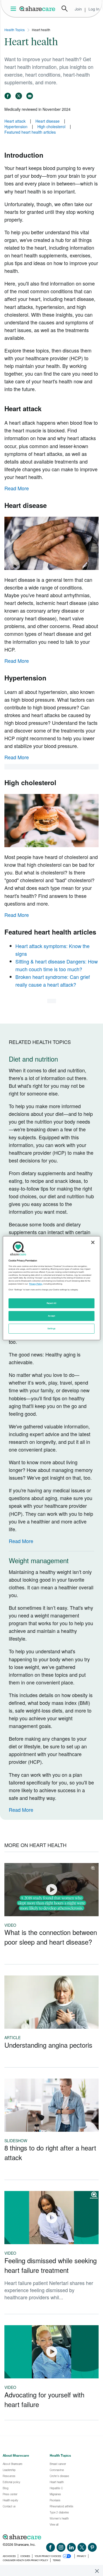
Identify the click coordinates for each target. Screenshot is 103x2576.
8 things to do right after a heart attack (50, 2152)
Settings (52, 1329)
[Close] (93, 1242)
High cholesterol (51, 126)
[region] (51, 1288)
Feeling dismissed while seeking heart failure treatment (51, 2265)
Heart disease (48, 121)
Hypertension (16, 126)
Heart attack (15, 121)
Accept (51, 1316)
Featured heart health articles (30, 132)
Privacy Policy (36, 1284)
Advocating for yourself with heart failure (44, 2399)
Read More (17, 488)
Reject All (52, 1303)
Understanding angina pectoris (48, 2045)
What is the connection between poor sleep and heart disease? (51, 1937)
